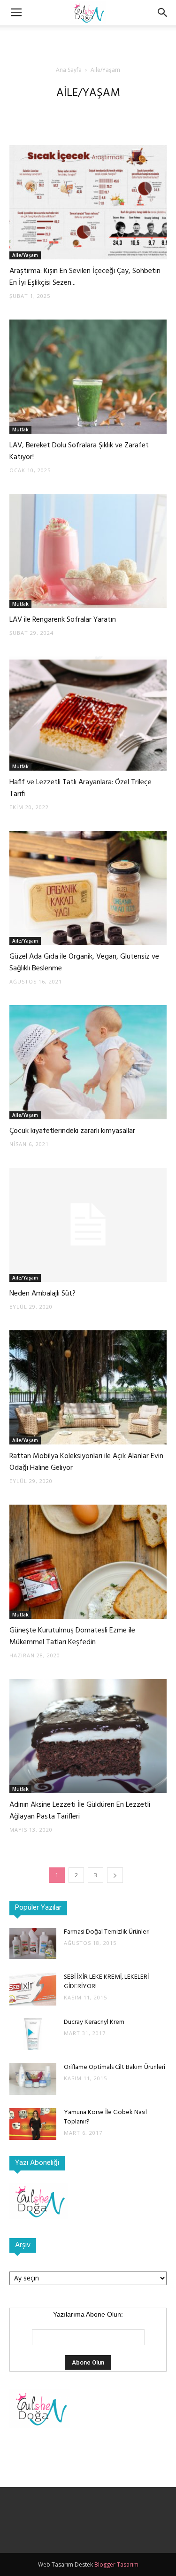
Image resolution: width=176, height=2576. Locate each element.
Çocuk (98, 112)
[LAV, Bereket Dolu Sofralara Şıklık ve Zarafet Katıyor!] (88, 377)
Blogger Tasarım (116, 2564)
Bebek (72, 112)
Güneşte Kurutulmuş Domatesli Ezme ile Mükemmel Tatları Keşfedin (72, 1636)
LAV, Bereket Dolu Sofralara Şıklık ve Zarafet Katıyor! (79, 451)
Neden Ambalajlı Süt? (42, 1294)
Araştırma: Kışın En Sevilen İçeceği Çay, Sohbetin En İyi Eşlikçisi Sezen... (85, 277)
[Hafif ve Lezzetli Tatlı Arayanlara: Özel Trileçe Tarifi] (88, 714)
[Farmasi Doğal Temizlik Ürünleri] (33, 1944)
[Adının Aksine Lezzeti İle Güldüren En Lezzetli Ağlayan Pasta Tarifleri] (88, 1736)
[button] (163, 13)
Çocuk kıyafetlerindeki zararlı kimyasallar (72, 1131)
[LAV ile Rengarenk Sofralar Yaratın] (88, 551)
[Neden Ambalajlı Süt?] (88, 1225)
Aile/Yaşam (25, 255)
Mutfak (124, 112)
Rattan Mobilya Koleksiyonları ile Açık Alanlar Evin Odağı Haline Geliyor (86, 1462)
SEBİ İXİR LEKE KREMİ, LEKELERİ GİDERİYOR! (106, 1982)
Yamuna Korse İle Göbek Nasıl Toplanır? (105, 2117)
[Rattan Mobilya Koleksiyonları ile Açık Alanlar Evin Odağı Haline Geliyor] (88, 1387)
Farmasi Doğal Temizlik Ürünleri (107, 1932)
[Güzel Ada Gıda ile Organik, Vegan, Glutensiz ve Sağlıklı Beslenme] (88, 888)
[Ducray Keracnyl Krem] (33, 2034)
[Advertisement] (88, 42)
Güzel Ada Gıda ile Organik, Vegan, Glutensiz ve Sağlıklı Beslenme (84, 963)
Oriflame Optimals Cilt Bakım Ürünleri (115, 2067)
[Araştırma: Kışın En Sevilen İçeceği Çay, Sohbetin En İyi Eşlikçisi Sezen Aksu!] (88, 202)
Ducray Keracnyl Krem (94, 2022)
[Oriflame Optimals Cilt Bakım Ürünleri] (33, 2079)
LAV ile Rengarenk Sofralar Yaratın (63, 620)
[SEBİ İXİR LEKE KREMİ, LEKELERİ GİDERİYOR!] (33, 1989)
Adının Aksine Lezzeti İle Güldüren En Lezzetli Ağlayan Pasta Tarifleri (80, 1811)
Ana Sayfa (69, 70)
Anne (48, 112)
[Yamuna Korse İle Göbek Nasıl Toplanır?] (33, 2124)
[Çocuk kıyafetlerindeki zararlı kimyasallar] (88, 1062)
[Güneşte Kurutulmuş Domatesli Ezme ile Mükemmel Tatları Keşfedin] (88, 1562)
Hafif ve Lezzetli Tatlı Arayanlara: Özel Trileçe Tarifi (80, 788)
